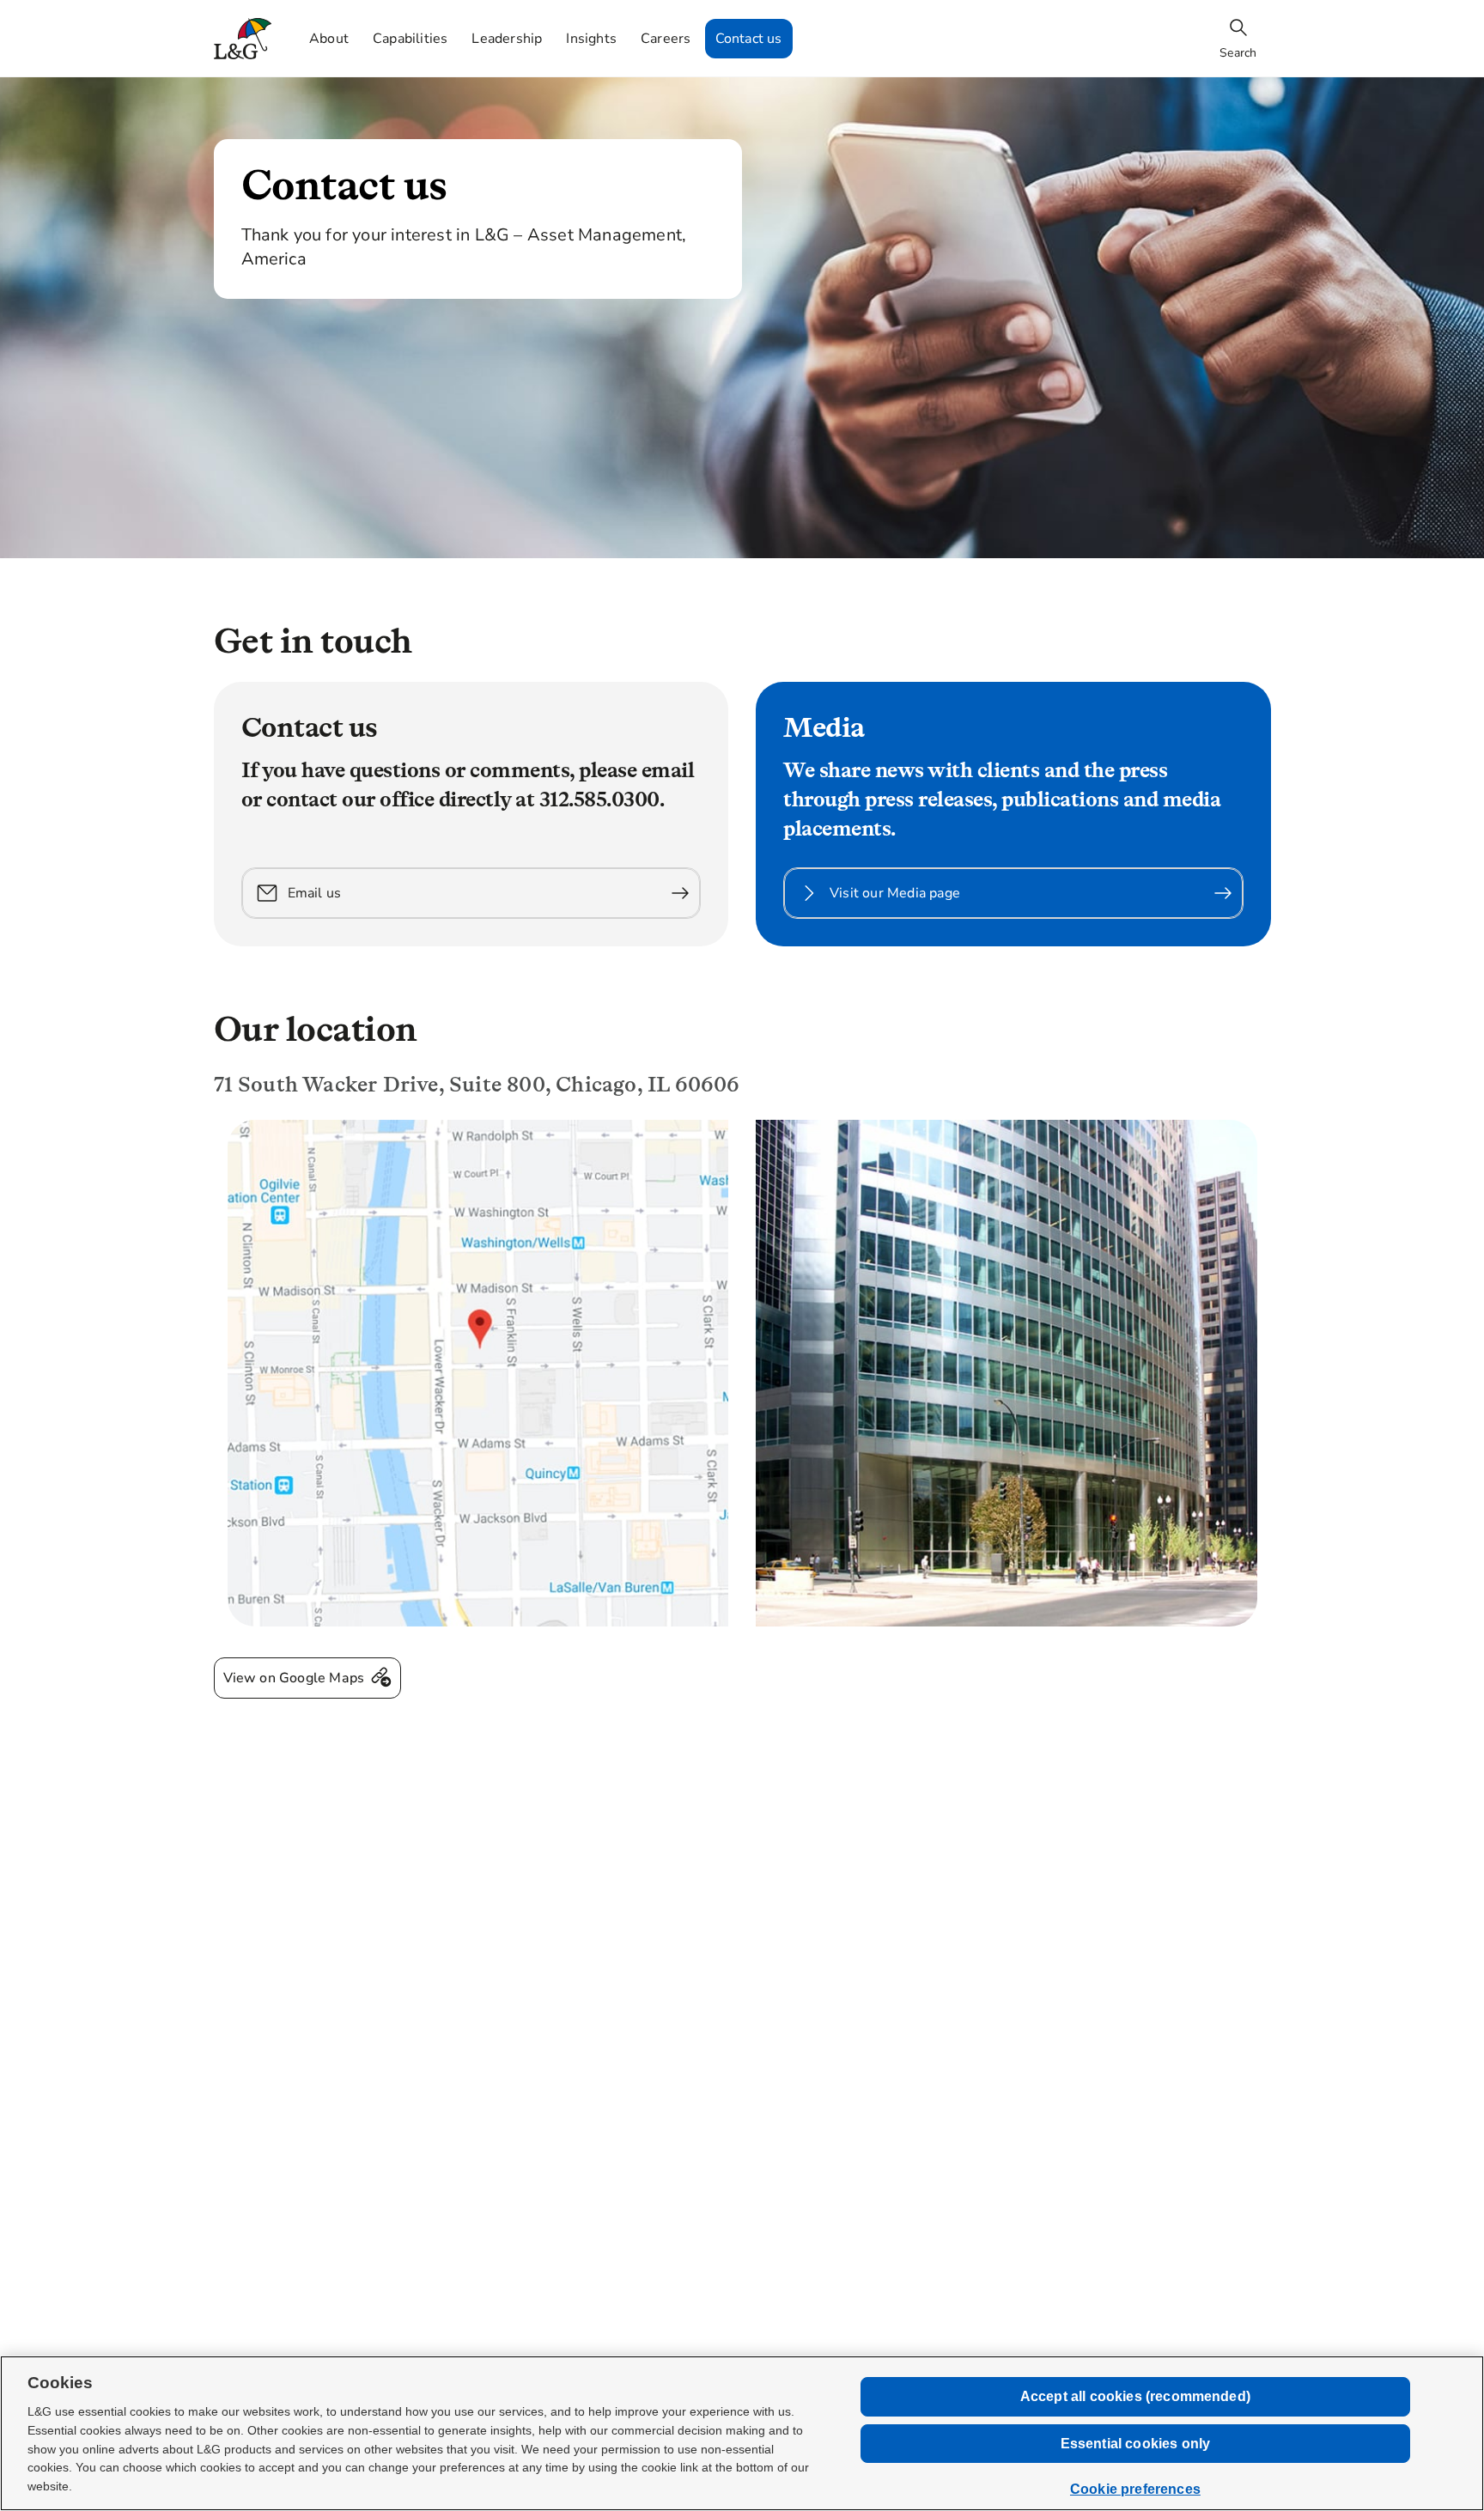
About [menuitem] (329, 39)
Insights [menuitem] (591, 39)
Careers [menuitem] (666, 39)
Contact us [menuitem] (749, 39)
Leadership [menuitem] (507, 39)
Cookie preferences (1135, 2489)
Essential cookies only (1136, 2444)
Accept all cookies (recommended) (1135, 2396)
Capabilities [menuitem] (410, 39)
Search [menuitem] (1238, 53)
